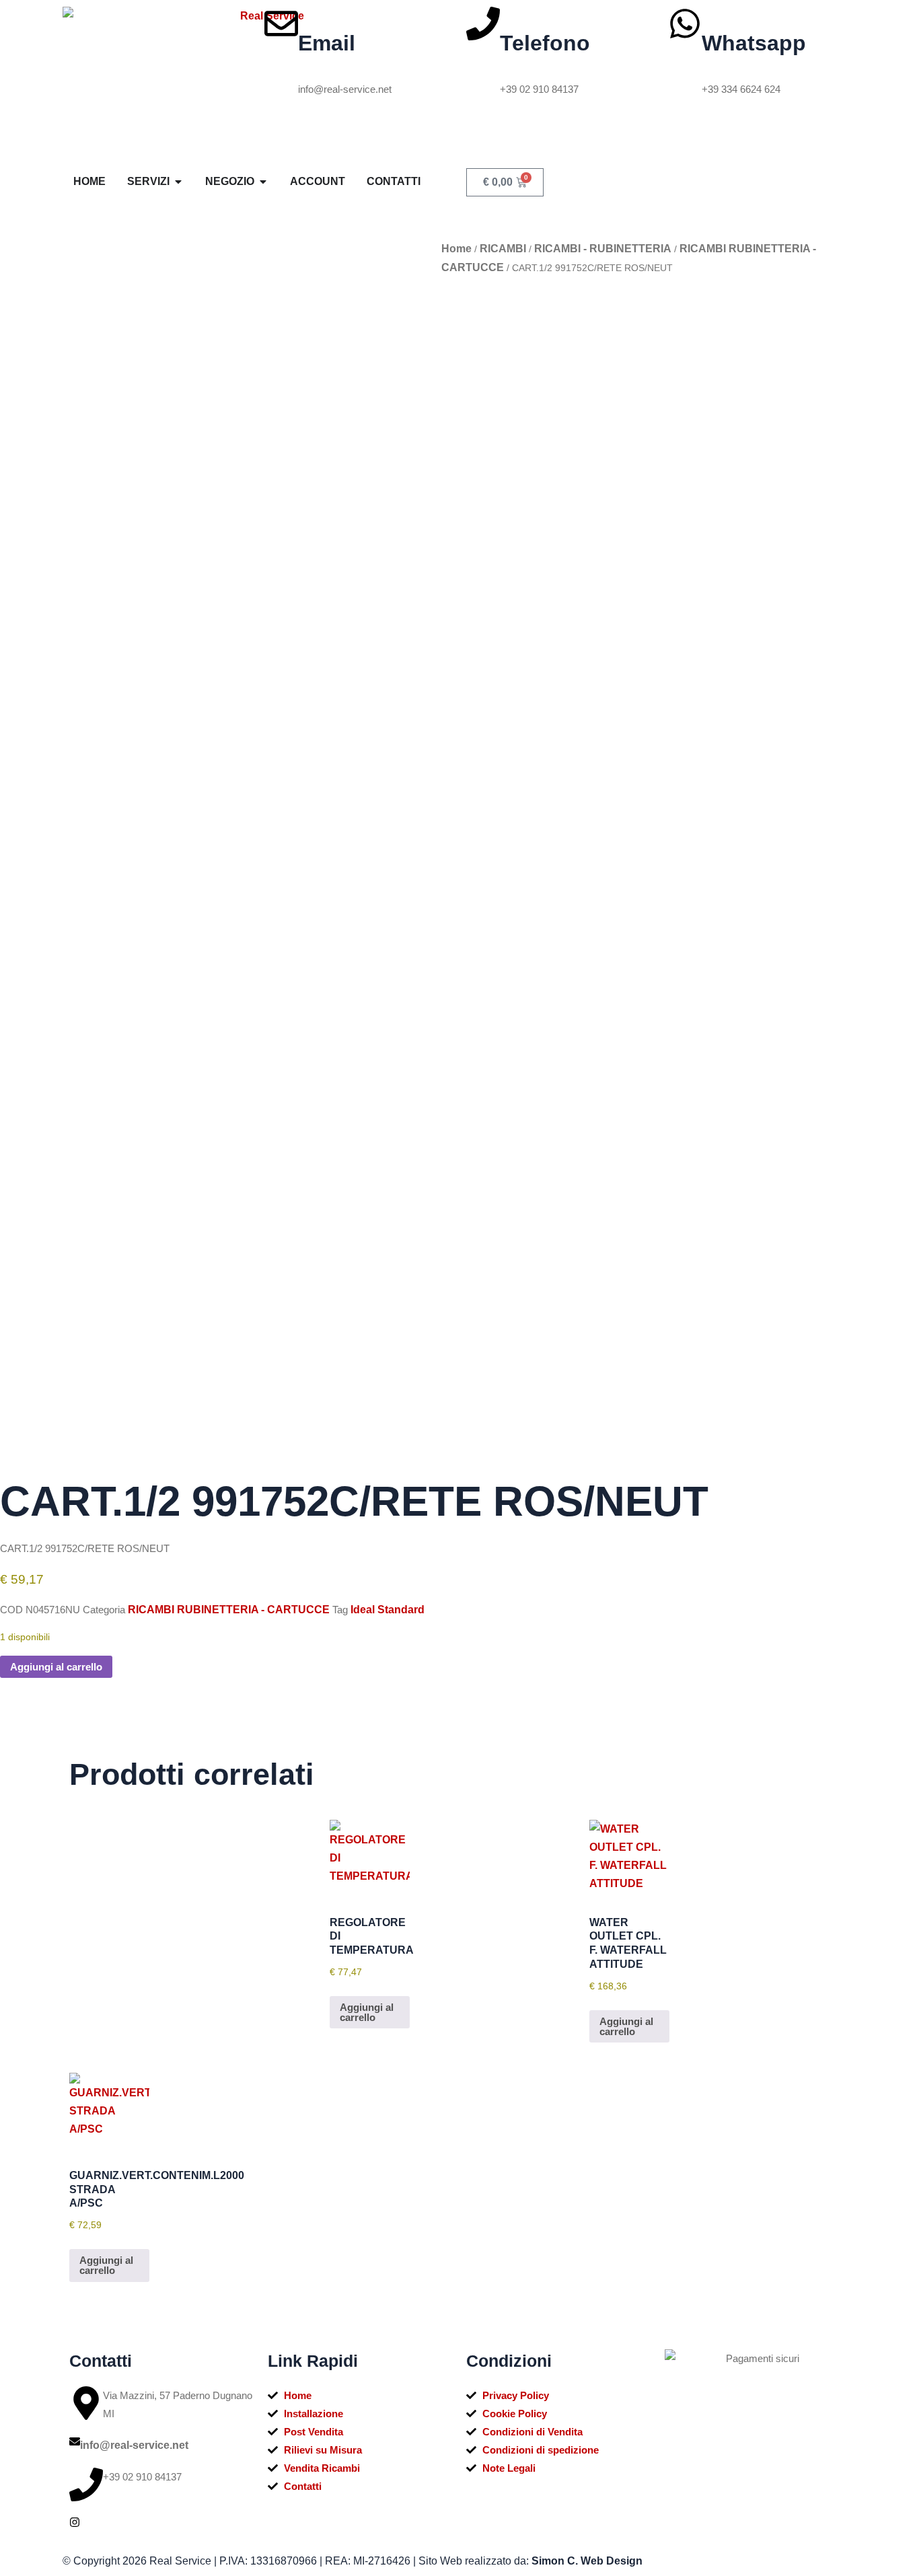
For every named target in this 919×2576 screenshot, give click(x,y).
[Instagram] (75, 2522)
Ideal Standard (388, 1610)
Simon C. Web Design (587, 2561)
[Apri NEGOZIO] (263, 182)
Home (456, 249)
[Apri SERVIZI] (178, 182)
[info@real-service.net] (75, 2441)
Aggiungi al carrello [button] (367, 2012)
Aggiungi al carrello (56, 1667)
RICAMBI (503, 249)
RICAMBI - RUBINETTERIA (603, 249)
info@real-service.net (134, 2445)
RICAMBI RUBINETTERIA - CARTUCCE (229, 1610)
